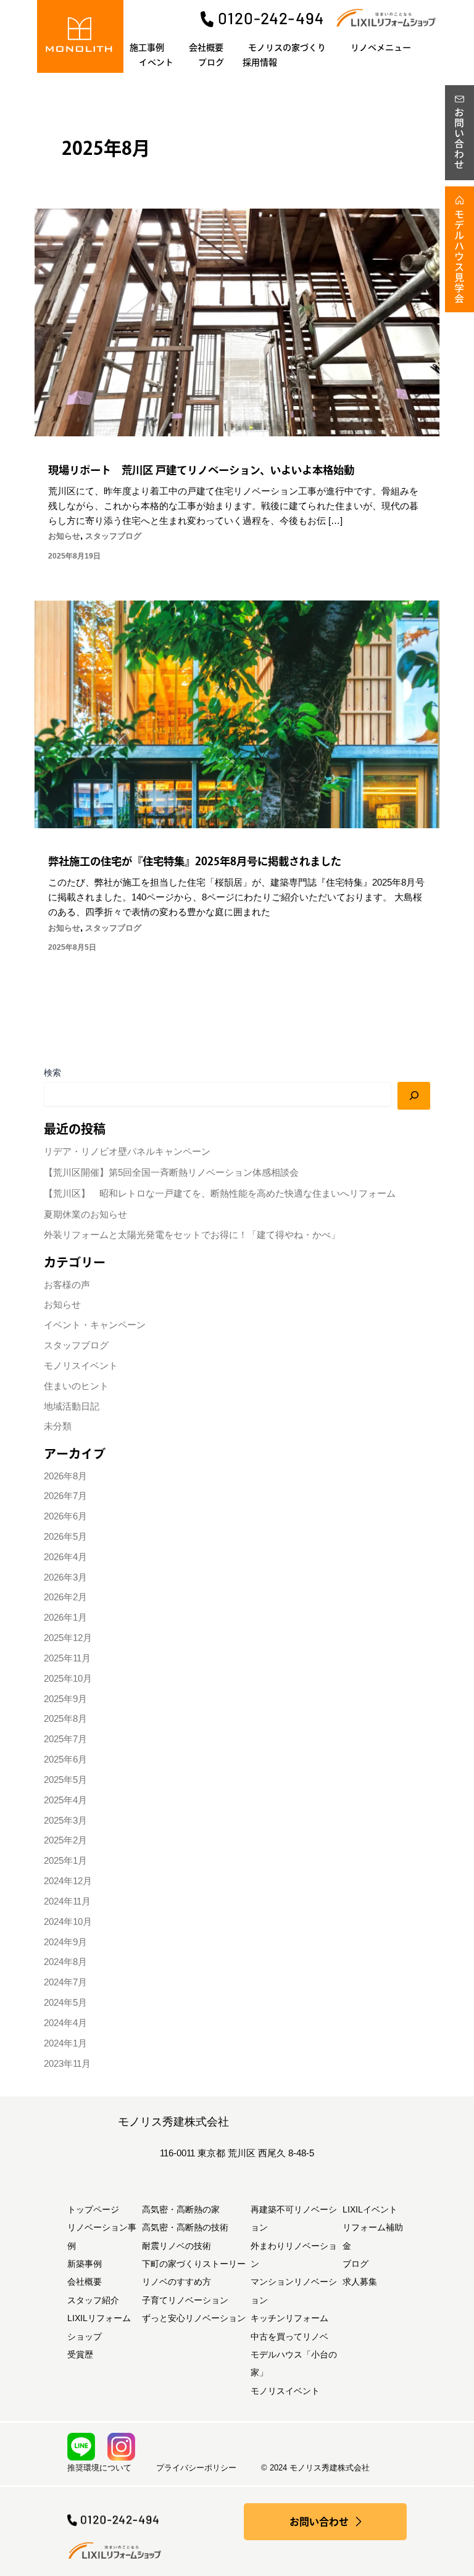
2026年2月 (65, 1597)
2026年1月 (65, 1618)
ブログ (211, 62)
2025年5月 (65, 1780)
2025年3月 (65, 1821)
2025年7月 (65, 1739)
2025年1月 (65, 1861)
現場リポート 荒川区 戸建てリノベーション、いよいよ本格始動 (201, 470)
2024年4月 (65, 2023)
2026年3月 (65, 1577)
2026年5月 (65, 1537)
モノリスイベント (81, 1366)
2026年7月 (65, 1496)
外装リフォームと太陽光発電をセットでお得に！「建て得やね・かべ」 (192, 1235)
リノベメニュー (381, 48)
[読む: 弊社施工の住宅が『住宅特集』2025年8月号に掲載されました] (237, 713)
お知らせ (64, 536)
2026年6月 (65, 1516)
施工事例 (147, 48)
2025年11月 (67, 1658)
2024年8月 (65, 1962)
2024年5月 (65, 2003)
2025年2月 (65, 1840)
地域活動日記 (72, 1406)
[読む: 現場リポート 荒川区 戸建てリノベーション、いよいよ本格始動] (237, 322)
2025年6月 (65, 1760)
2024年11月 (67, 1901)
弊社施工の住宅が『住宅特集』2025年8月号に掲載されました (195, 861)
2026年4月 (65, 1557)
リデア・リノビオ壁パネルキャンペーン (127, 1152)
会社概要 (206, 48)
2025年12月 (68, 1638)
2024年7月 (65, 1982)
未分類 (58, 1426)
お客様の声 (67, 1285)
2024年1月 (65, 2043)
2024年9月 (65, 1942)
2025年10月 (68, 1679)
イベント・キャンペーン (95, 1325)
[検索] (414, 1095)
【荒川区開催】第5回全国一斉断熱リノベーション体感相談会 (171, 1173)
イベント (156, 62)
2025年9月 (65, 1699)
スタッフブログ (113, 536)
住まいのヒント (76, 1386)
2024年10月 (68, 1922)
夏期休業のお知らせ (85, 1215)
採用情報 (260, 62)
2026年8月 (65, 1476)
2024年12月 (68, 1881)
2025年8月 (65, 1719)
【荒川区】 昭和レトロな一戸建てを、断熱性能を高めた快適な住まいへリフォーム (220, 1194)
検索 (52, 1073)
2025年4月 (65, 1800)
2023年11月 (67, 2064)
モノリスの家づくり (287, 48)
